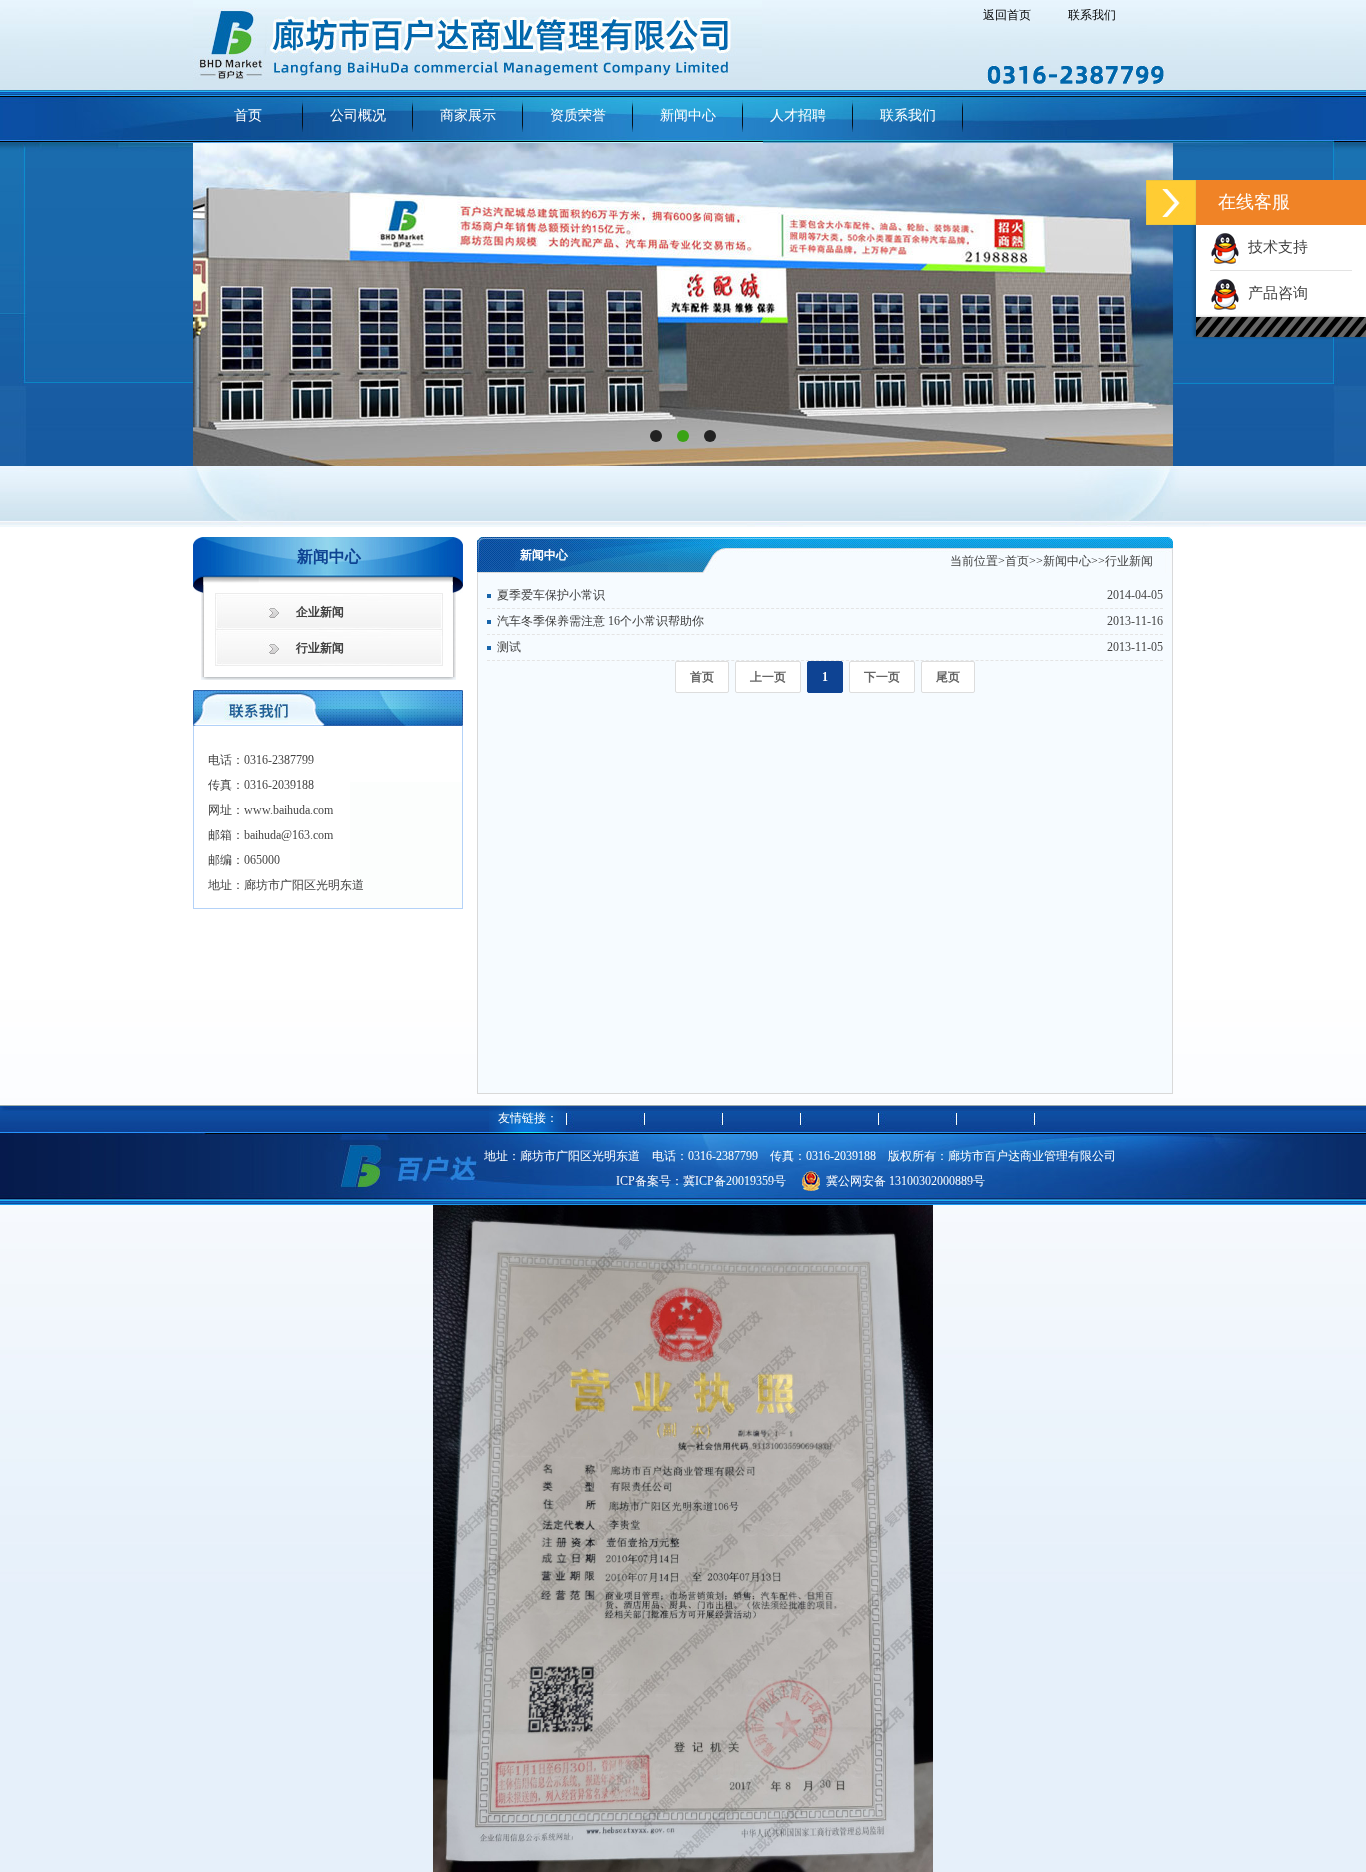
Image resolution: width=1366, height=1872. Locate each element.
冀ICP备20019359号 (734, 1181)
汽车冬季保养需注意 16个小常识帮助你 (600, 621)
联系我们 (1092, 15)
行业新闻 (320, 648)
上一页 (768, 677)
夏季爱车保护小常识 (551, 595)
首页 (1017, 561)
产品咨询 (1274, 293)
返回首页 (1007, 15)
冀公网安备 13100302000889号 (905, 1181)
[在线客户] (1171, 202)
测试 (509, 647)
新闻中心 (1067, 561)
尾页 (948, 677)
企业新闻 (320, 612)
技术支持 (1274, 247)
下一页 (882, 677)
